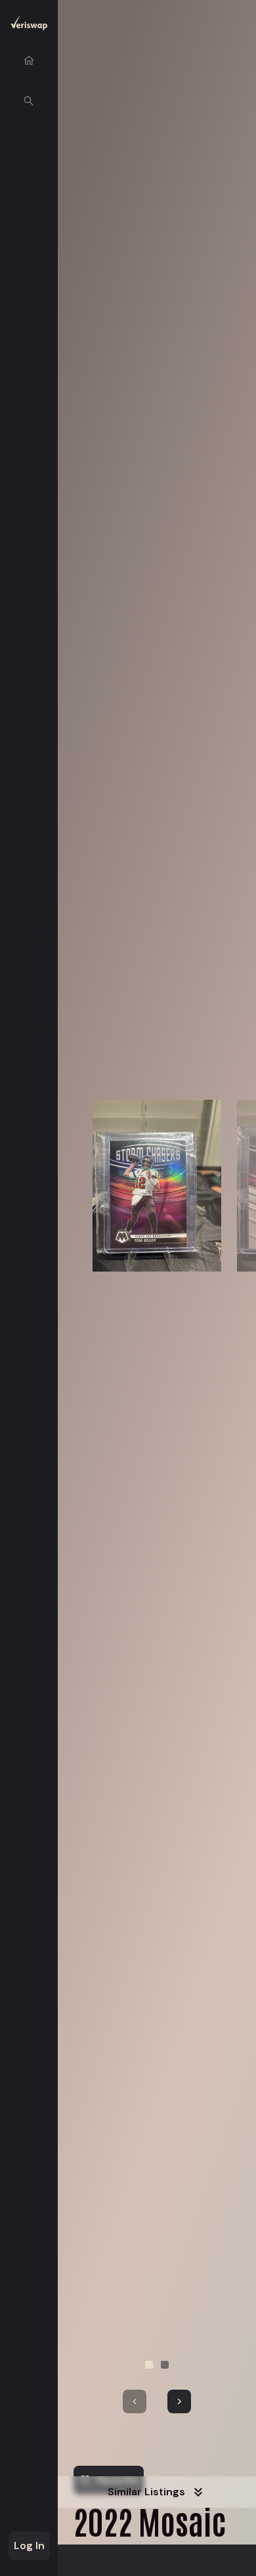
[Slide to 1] (149, 2365)
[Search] (29, 101)
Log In (29, 2545)
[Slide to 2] (165, 2365)
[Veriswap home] (29, 25)
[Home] (29, 60)
